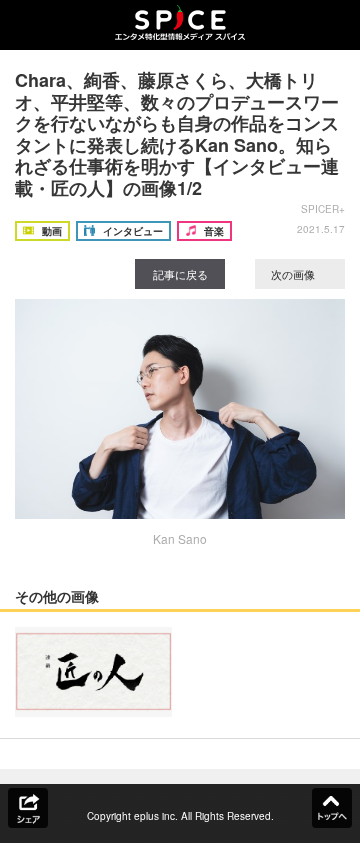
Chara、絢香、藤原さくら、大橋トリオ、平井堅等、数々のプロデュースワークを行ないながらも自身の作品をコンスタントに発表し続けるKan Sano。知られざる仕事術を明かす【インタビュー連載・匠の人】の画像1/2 (177, 134)
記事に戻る (180, 274)
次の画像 (294, 274)
